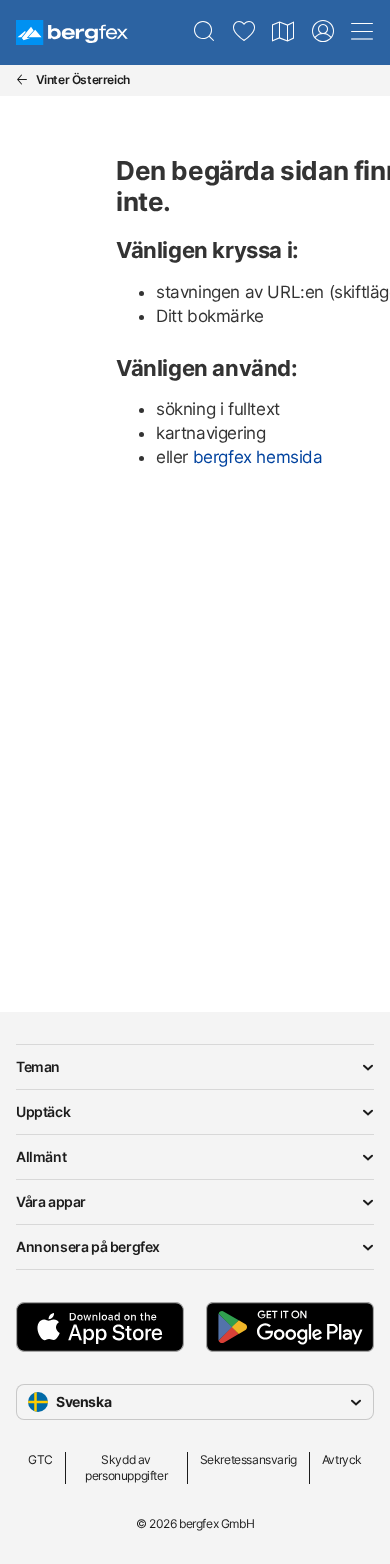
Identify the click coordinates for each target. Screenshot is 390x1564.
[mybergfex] (323, 32)
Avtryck (342, 1459)
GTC (40, 1459)
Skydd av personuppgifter (126, 1467)
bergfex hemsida (258, 457)
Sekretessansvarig (248, 1459)
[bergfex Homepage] (72, 32)
